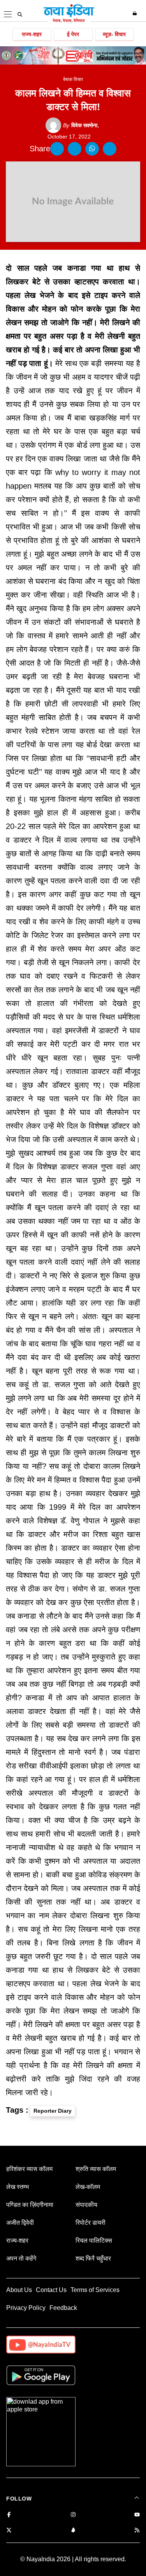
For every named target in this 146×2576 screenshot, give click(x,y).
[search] (20, 14)
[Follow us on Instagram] (73, 2515)
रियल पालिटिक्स (94, 2240)
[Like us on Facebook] (9, 2515)
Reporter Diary (53, 2111)
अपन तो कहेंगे (21, 2258)
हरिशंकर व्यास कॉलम (29, 2169)
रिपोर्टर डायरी (91, 2223)
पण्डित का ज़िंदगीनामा (30, 2205)
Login (136, 13)
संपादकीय (86, 2205)
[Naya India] (69, 21)
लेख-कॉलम (88, 2187)
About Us (19, 2290)
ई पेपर (73, 34)
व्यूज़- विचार (114, 34)
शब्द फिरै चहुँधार (93, 2258)
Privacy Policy (26, 2308)
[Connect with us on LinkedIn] (73, 2531)
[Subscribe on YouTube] (137, 2515)
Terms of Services (95, 2290)
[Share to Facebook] (57, 149)
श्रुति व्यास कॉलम (96, 2169)
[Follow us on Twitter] (9, 2531)
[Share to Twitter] (75, 149)
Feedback (63, 2308)
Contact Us (51, 2290)
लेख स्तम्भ (18, 2187)
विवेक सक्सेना (80, 125)
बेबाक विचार (73, 79)
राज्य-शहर (32, 34)
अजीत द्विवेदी (20, 2223)
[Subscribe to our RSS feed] (137, 2531)
